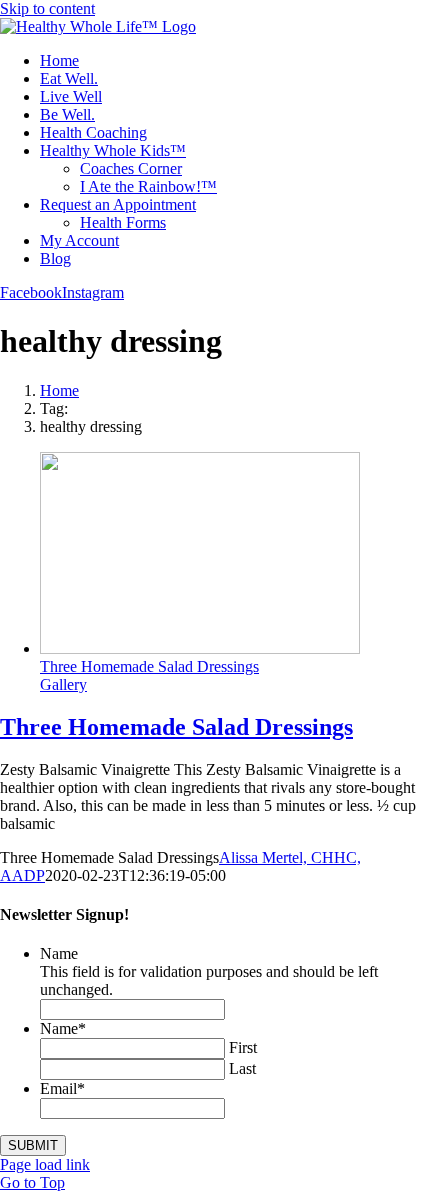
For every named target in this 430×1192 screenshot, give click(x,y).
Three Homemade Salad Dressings (149, 666)
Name (59, 953)
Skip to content (47, 8)
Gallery (63, 684)
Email (62, 1088)
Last (242, 1068)
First (243, 1047)
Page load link (45, 1164)
